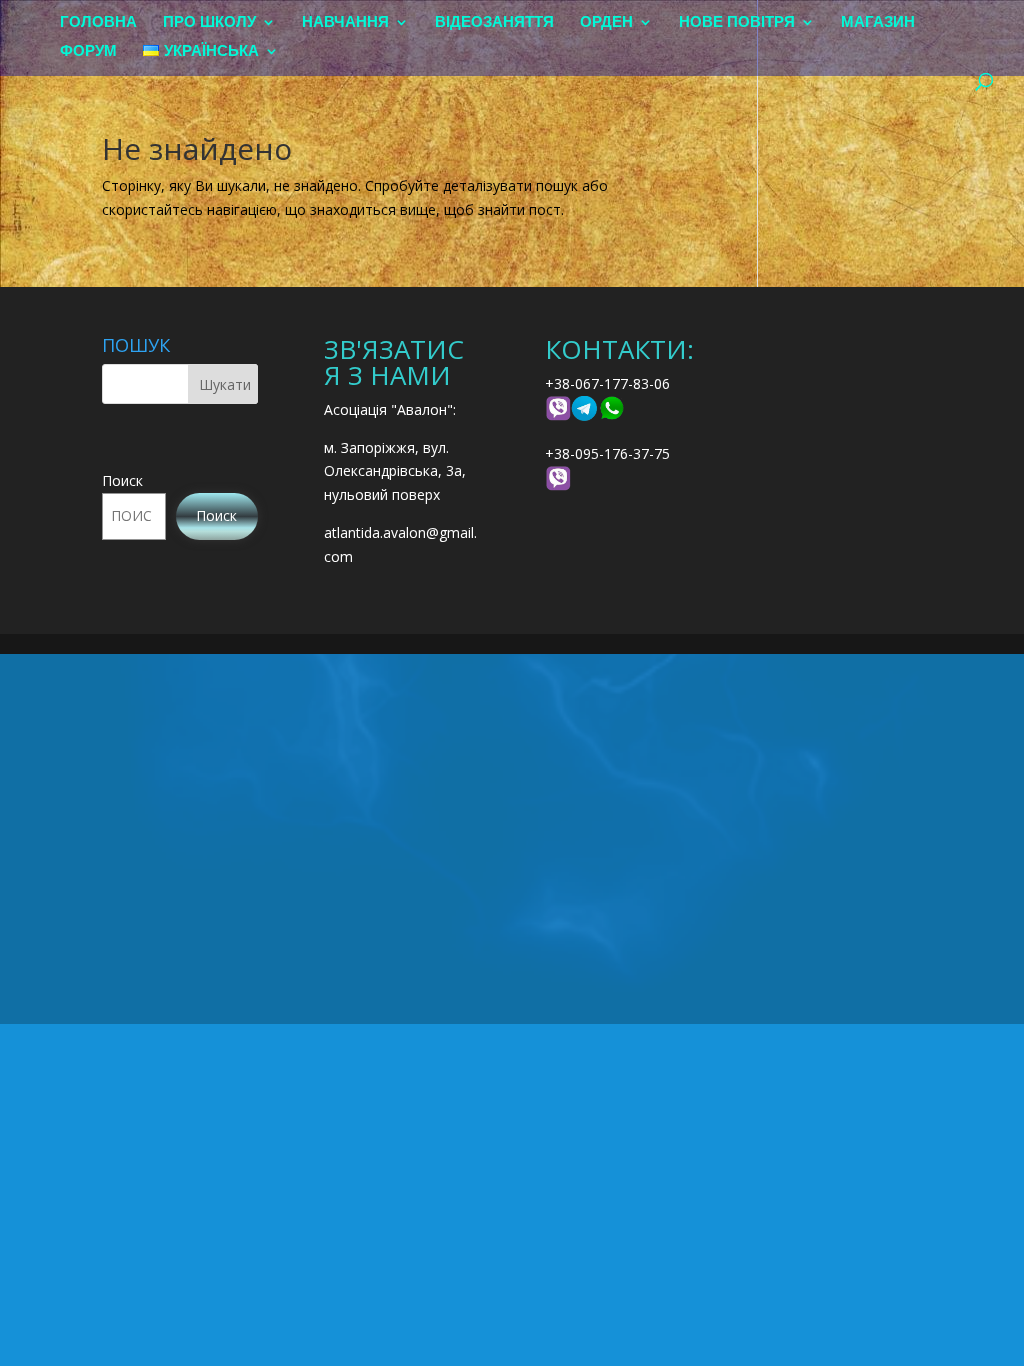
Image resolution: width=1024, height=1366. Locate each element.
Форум (88, 51)
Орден (606, 22)
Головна (98, 22)
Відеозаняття (494, 22)
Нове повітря (737, 22)
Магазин (878, 22)
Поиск (122, 480)
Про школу (209, 22)
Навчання (345, 22)
